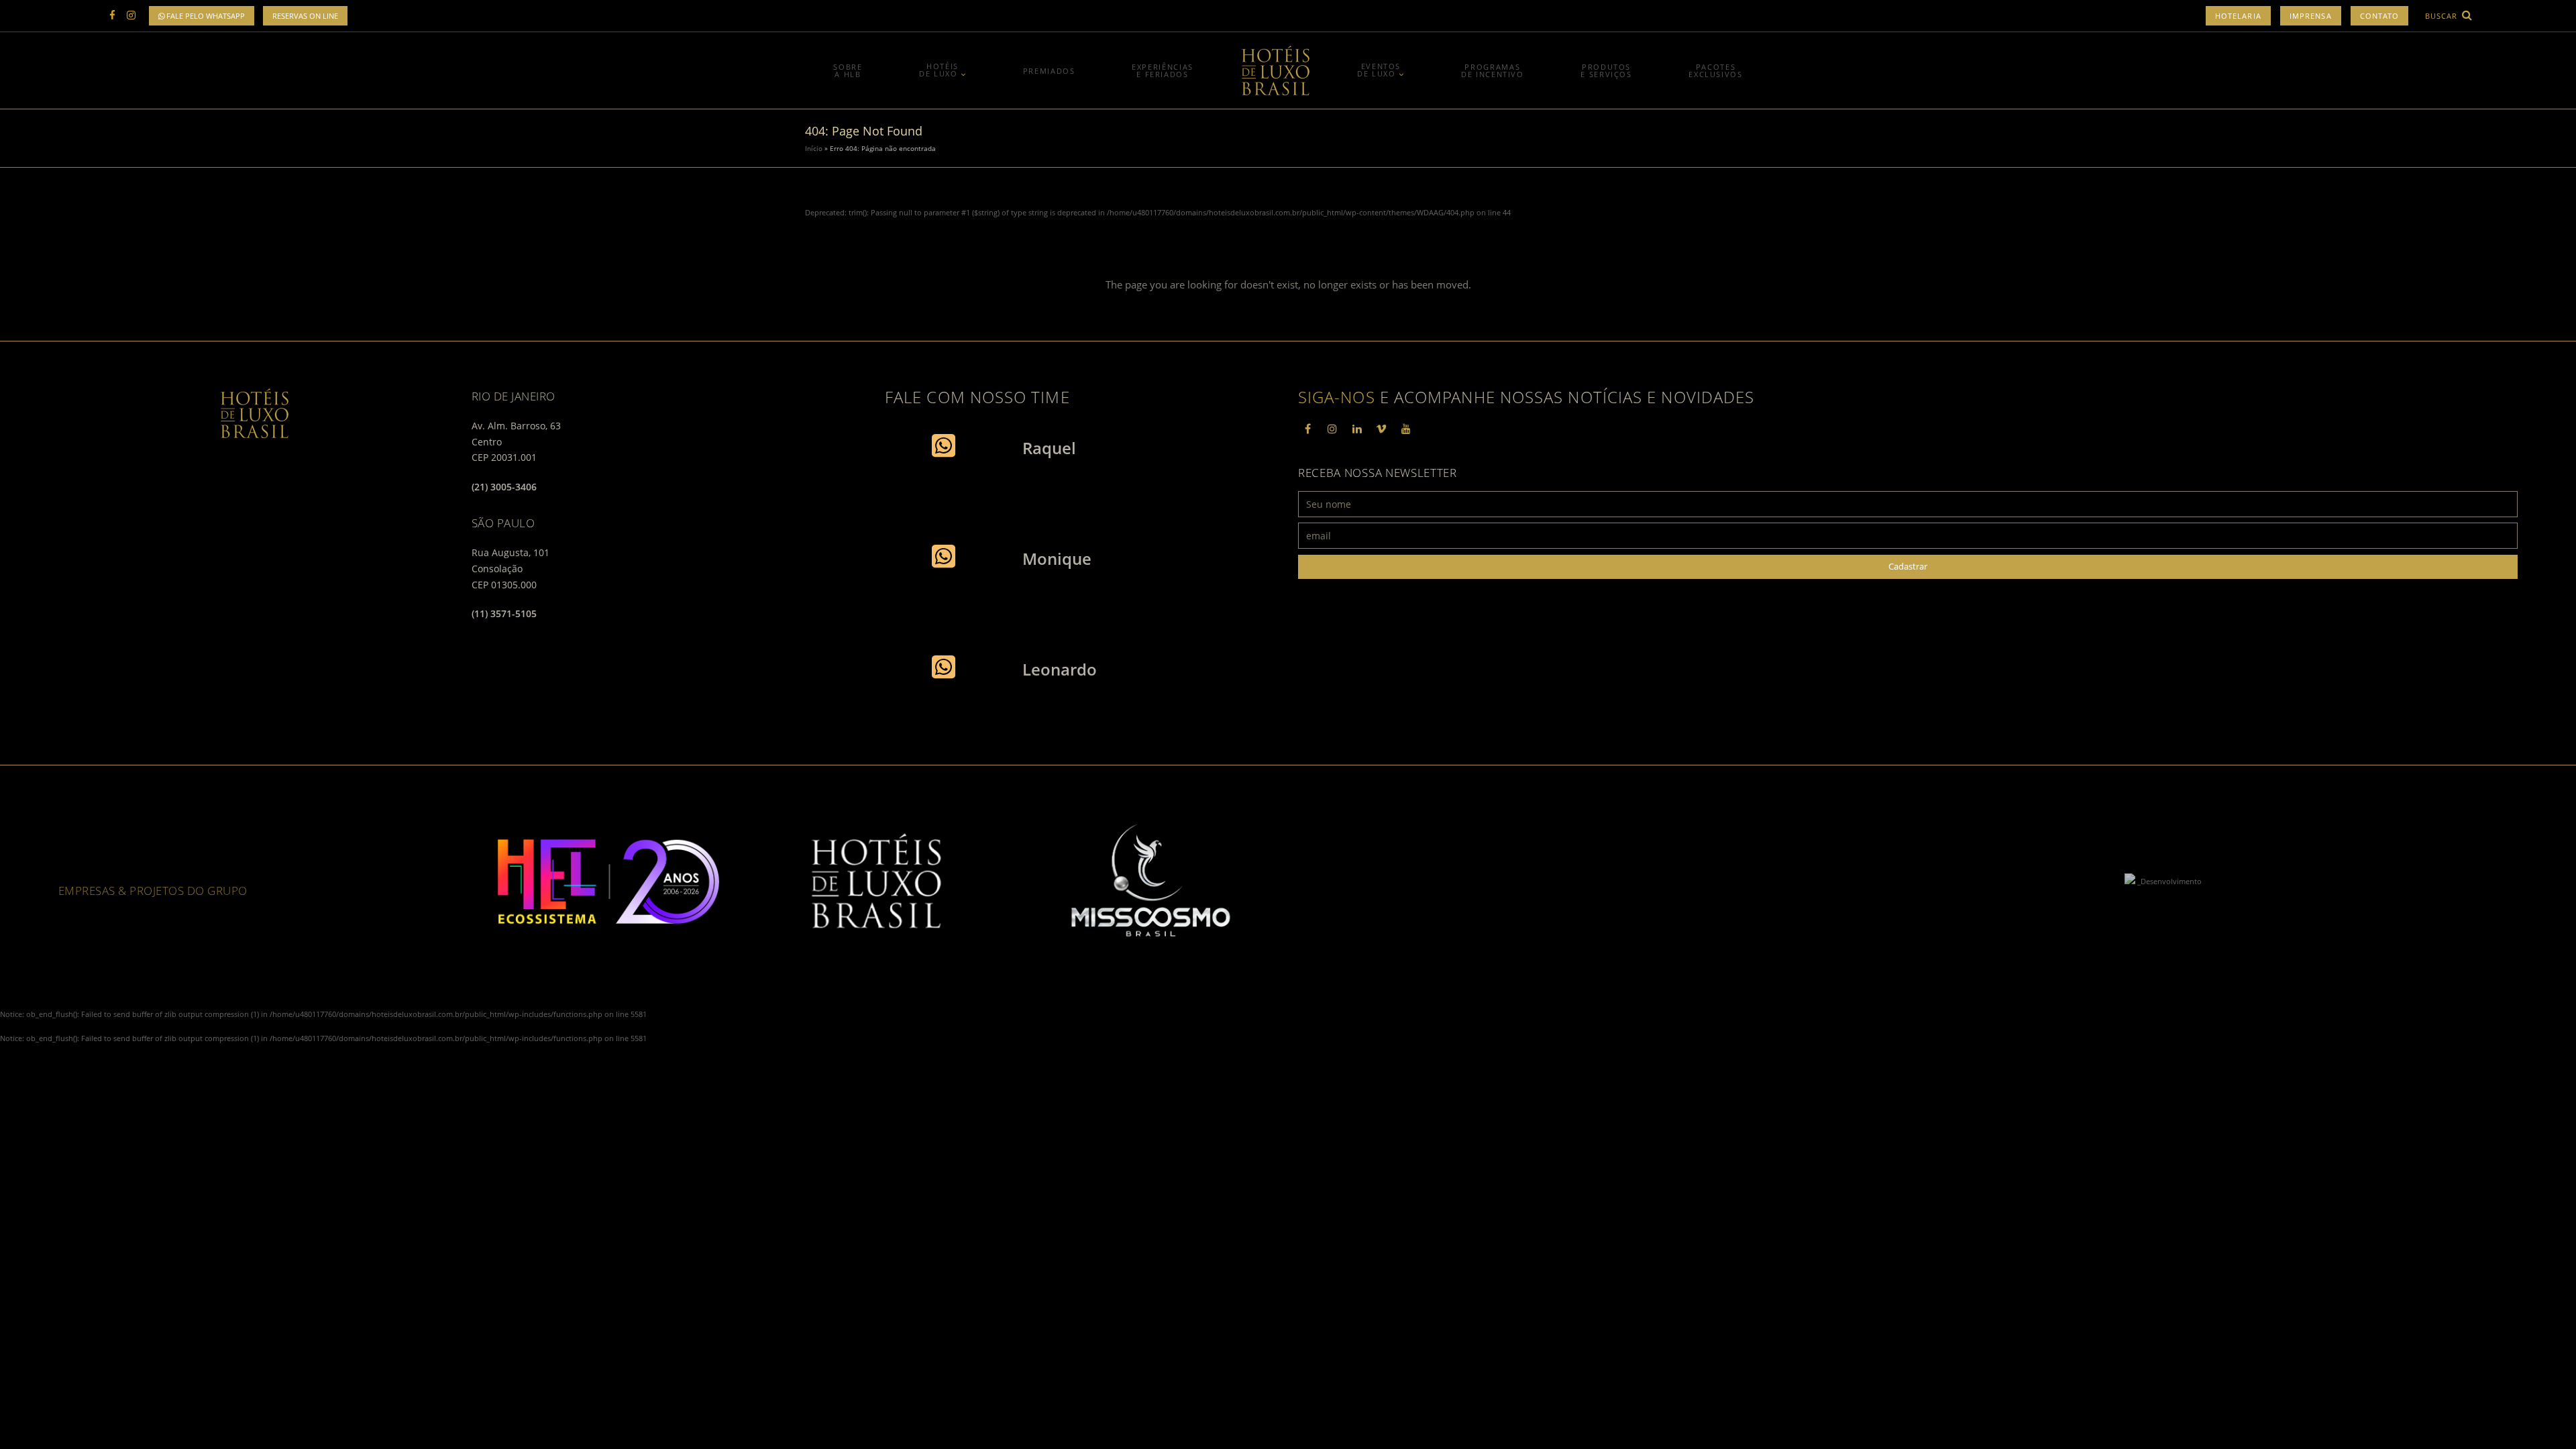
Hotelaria (2238, 16)
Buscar (2443, 16)
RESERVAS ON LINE (305, 16)
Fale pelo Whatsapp (205, 16)
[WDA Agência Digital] (2131, 881)
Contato (2380, 16)
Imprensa (2311, 16)
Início (814, 148)
